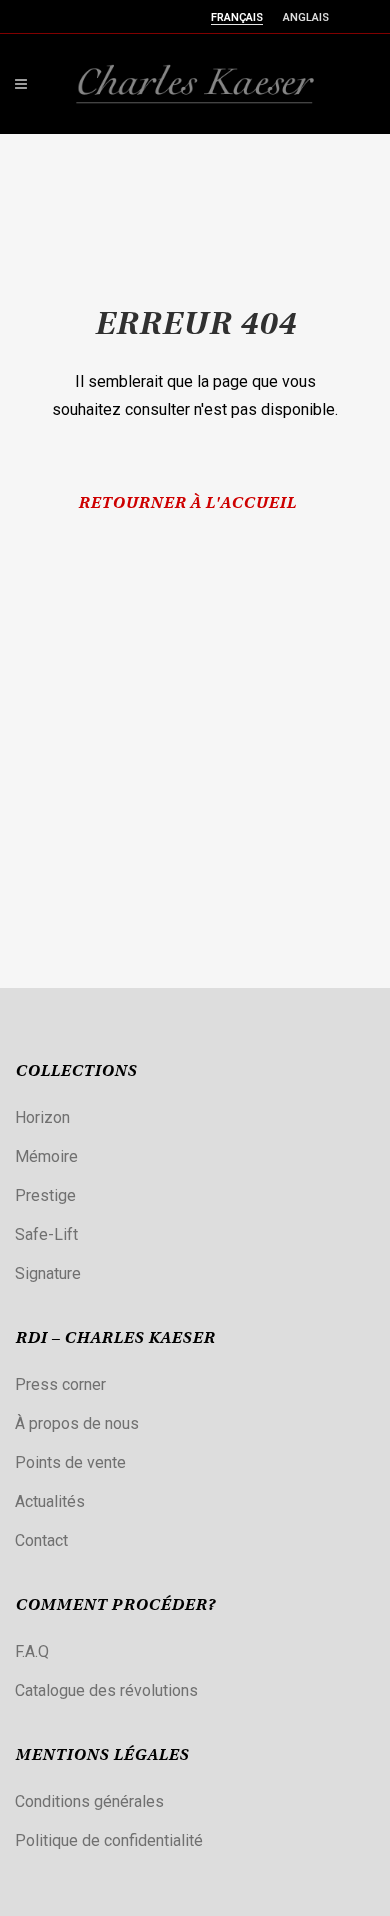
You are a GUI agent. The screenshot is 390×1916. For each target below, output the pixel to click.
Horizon (42, 1117)
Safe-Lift (46, 1234)
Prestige (45, 1195)
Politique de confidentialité (109, 1840)
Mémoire (46, 1156)
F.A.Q (32, 1651)
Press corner (60, 1384)
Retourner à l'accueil (187, 504)
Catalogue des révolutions (106, 1690)
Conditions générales (89, 1801)
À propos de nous (77, 1423)
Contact (41, 1540)
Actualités (50, 1501)
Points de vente (70, 1462)
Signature (48, 1273)
